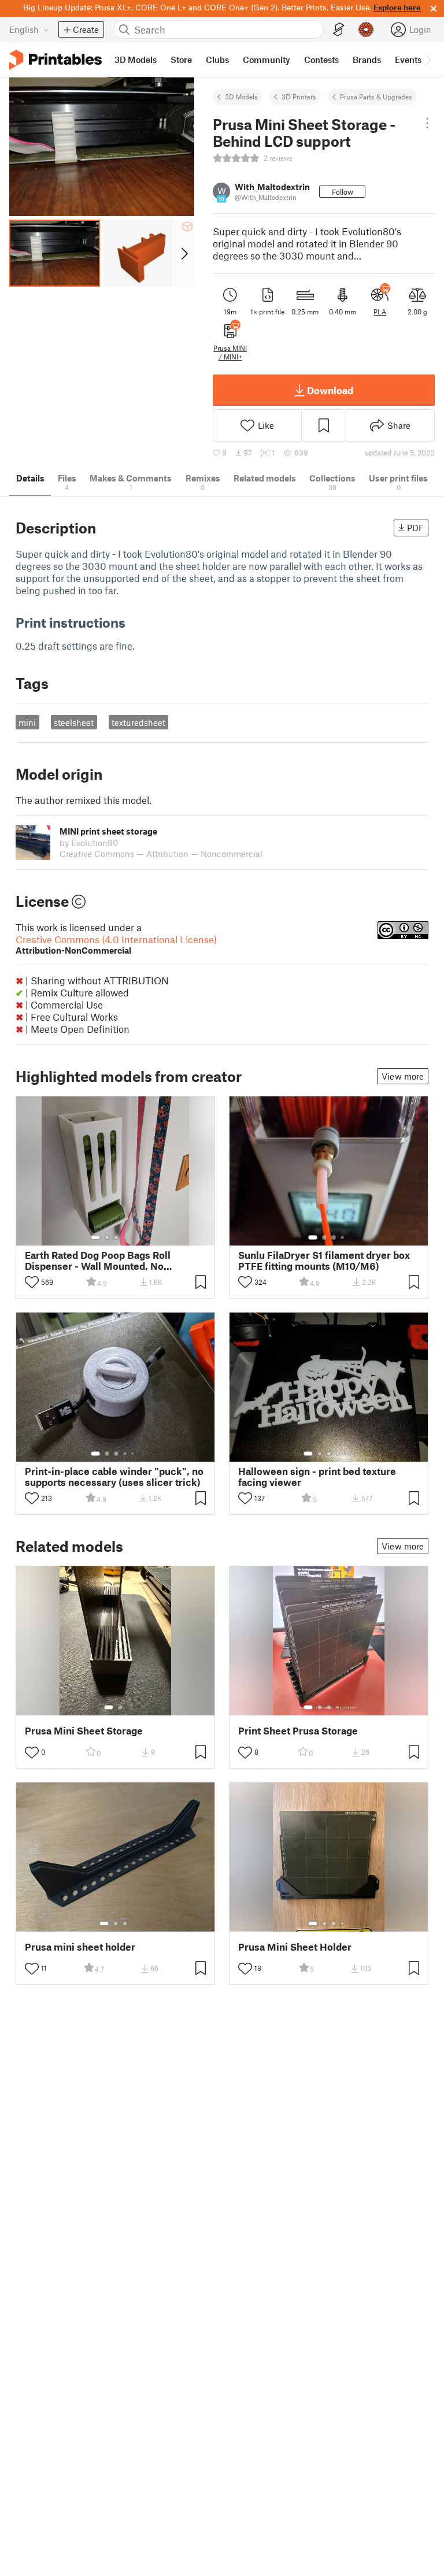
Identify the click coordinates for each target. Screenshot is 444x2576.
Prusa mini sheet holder (80, 1947)
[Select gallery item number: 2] (107, 1237)
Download (330, 390)
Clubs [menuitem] (217, 60)
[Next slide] (184, 253)
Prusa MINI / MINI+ (230, 352)
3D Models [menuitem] (136, 60)
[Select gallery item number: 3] (116, 1237)
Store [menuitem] (181, 60)
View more (403, 1076)
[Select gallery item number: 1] (95, 1237)
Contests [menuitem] (321, 60)
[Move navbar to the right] (428, 60)
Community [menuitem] (267, 60)
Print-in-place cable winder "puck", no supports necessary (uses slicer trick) (114, 1477)
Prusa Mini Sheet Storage (84, 1731)
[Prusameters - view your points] (366, 29)
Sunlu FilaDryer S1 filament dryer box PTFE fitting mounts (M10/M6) (324, 1261)
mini (27, 722)
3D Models (241, 97)
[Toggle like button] (32, 1282)
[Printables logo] (55, 60)
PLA (380, 312)
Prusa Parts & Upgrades (376, 97)
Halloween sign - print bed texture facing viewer (317, 1477)
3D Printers (299, 97)
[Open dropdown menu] (427, 123)
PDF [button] (415, 528)
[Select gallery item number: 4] (125, 1237)
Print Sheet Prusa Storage (298, 1731)
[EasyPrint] (339, 30)
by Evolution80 (89, 843)
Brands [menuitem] (367, 60)
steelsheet (74, 722)
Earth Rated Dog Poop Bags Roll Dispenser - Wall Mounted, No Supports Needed (98, 1261)
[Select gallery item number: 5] (134, 1237)
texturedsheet (138, 722)
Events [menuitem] (408, 60)
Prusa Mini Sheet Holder (295, 1947)
